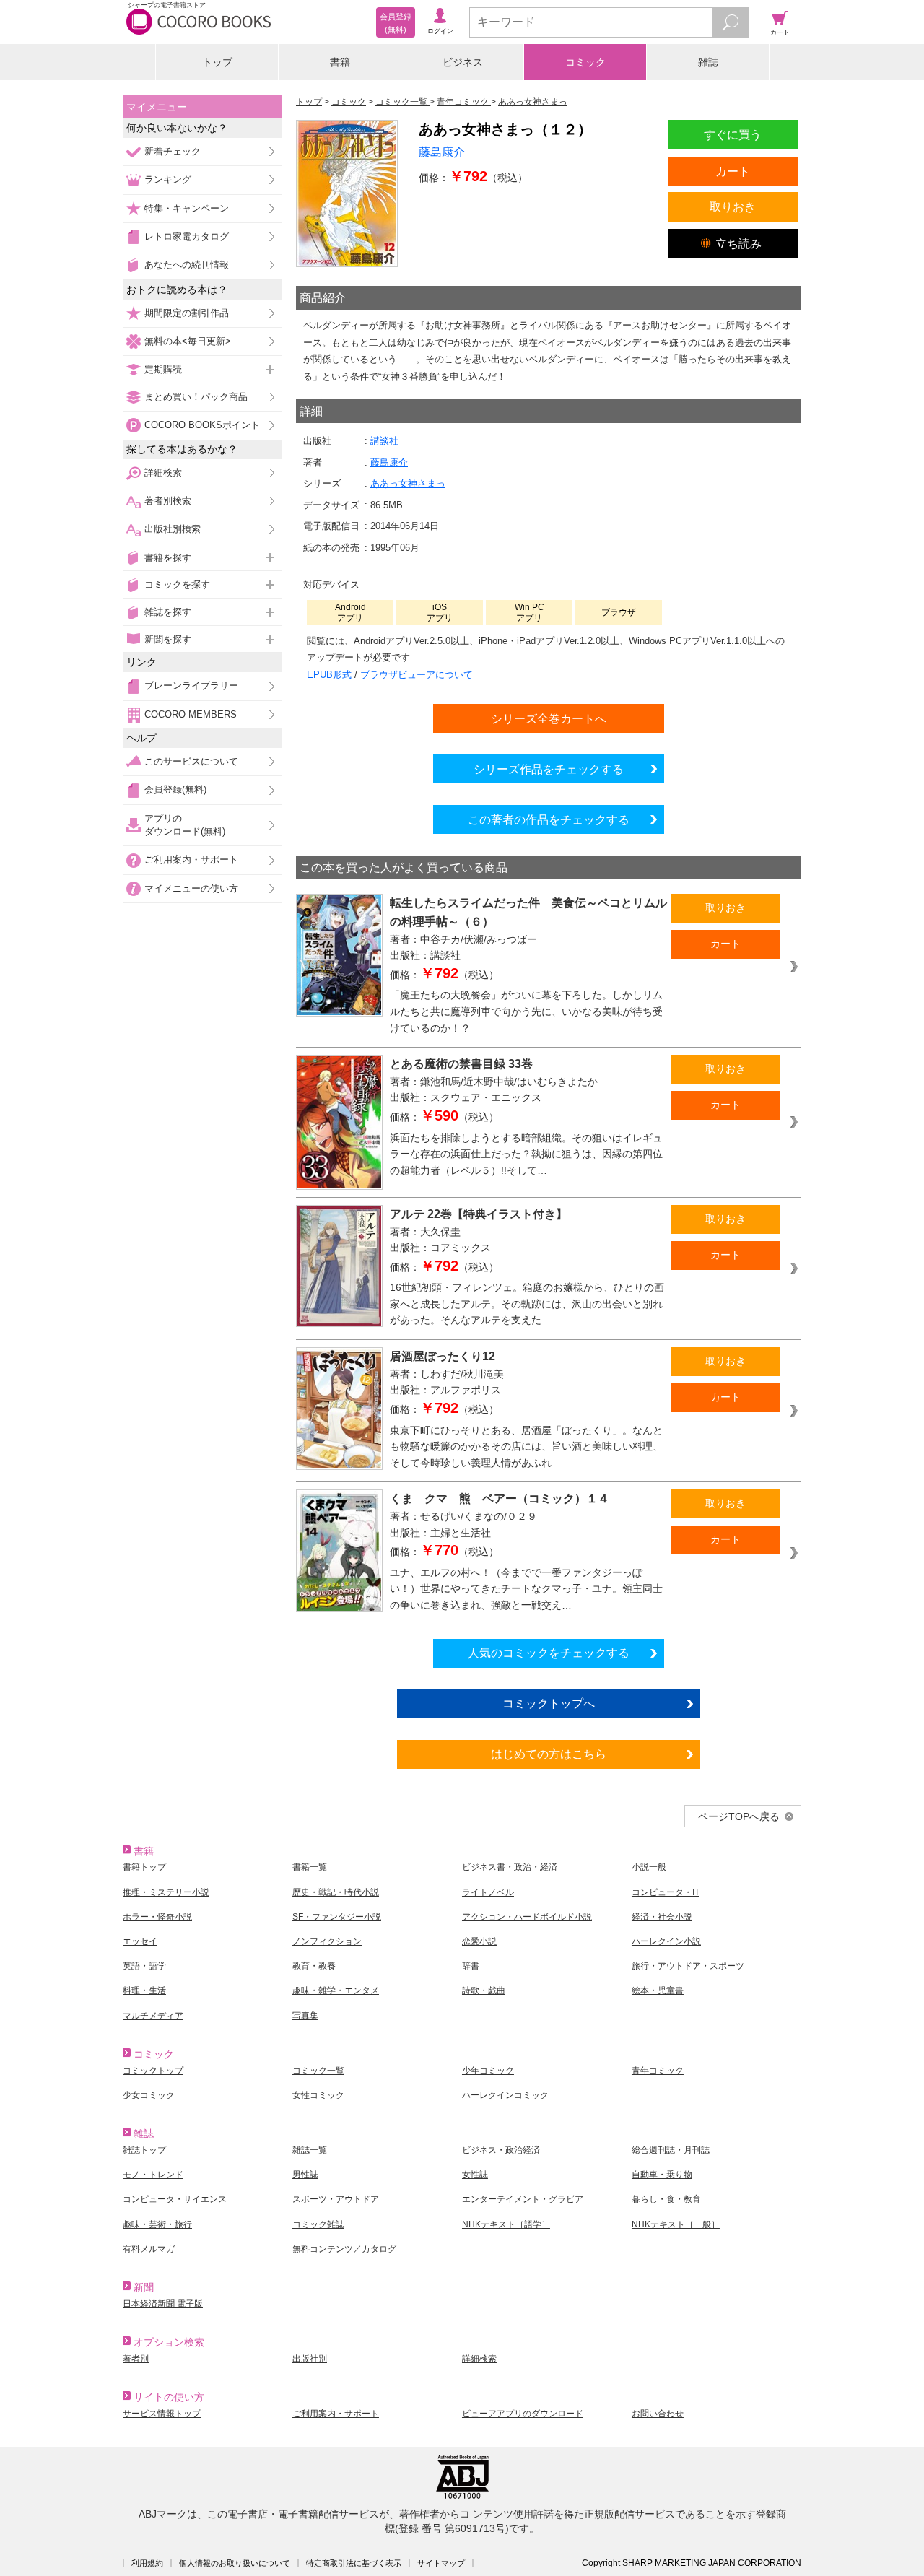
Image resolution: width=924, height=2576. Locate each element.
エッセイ (140, 1941)
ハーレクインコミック (505, 2095)
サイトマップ (441, 2563)
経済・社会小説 (662, 1917)
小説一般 (649, 1867)
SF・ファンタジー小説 (337, 1917)
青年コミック (658, 2071)
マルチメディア (153, 2016)
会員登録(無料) (175, 789)
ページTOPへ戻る (739, 1816)
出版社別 (310, 2359)
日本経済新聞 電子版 (163, 2304)
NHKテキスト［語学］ (506, 2224)
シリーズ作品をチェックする (549, 769)
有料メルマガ (149, 2249)
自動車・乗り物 (662, 2175)
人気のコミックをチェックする (549, 1653)
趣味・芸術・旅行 (157, 2224)
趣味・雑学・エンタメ (336, 1990)
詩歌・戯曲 (484, 1990)
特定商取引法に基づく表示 (354, 2563)
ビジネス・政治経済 (501, 2150)
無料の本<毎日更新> (188, 341)
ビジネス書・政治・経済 (510, 1867)
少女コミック (149, 2095)
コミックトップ (153, 2071)
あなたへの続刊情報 (187, 265)
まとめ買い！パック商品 (196, 397)
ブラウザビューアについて (417, 675)
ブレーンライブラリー (191, 686)
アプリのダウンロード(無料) (185, 825)
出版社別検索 (173, 529)
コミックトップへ (549, 1703)
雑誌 (708, 62)
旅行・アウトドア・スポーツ (688, 1966)
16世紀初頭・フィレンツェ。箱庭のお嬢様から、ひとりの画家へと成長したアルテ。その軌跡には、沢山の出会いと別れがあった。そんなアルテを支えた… (527, 1304)
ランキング (168, 179)
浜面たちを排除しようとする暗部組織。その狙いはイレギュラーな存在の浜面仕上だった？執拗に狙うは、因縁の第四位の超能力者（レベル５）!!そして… (526, 1154)
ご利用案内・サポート (191, 860)
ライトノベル (488, 1892)
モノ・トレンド (153, 2175)
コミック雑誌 (318, 2224)
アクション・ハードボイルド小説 (527, 1917)
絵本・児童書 (658, 1990)
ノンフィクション (327, 1941)
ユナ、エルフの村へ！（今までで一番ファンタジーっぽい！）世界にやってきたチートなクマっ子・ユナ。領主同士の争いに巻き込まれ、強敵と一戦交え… (526, 1589)
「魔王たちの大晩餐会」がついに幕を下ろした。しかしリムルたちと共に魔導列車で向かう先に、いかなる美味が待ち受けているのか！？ (526, 1011)
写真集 (305, 2016)
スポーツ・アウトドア (336, 2199)
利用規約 (147, 2563)
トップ (217, 62)
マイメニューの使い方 (191, 888)
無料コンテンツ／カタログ (344, 2249)
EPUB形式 (329, 675)
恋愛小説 (479, 1941)
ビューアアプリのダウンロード (523, 2414)
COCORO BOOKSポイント (202, 425)
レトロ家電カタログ (187, 236)
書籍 (340, 62)
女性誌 (475, 2175)
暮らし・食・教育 (666, 2199)
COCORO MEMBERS (191, 714)
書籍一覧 (310, 1867)
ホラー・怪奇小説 (157, 1917)
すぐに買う (733, 134)
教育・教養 (314, 1966)
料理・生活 (144, 1990)
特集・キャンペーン (187, 208)
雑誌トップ (144, 2150)
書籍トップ (144, 1867)
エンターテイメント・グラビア (523, 2199)
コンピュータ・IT (666, 1892)
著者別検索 (168, 501)
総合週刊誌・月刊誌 (671, 2150)
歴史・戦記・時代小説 (336, 1892)
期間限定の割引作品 (187, 313)
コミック (585, 62)
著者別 (136, 2359)
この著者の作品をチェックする (549, 819)
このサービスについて (191, 761)
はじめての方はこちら (549, 1754)
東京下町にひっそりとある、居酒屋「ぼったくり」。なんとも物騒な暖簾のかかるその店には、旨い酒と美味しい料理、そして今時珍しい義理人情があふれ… (526, 1446)
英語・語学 (144, 1966)
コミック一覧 (318, 2071)
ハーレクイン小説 (666, 1941)
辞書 (471, 1966)
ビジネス (463, 62)
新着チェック (173, 151)
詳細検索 (163, 473)
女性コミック (318, 2095)
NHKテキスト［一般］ (676, 2224)
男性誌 (305, 2175)
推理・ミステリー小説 (166, 1892)
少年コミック (488, 2071)
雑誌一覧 (310, 2150)
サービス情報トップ (162, 2414)
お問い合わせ (658, 2414)
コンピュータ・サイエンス (175, 2199)
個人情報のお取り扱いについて (235, 2563)
